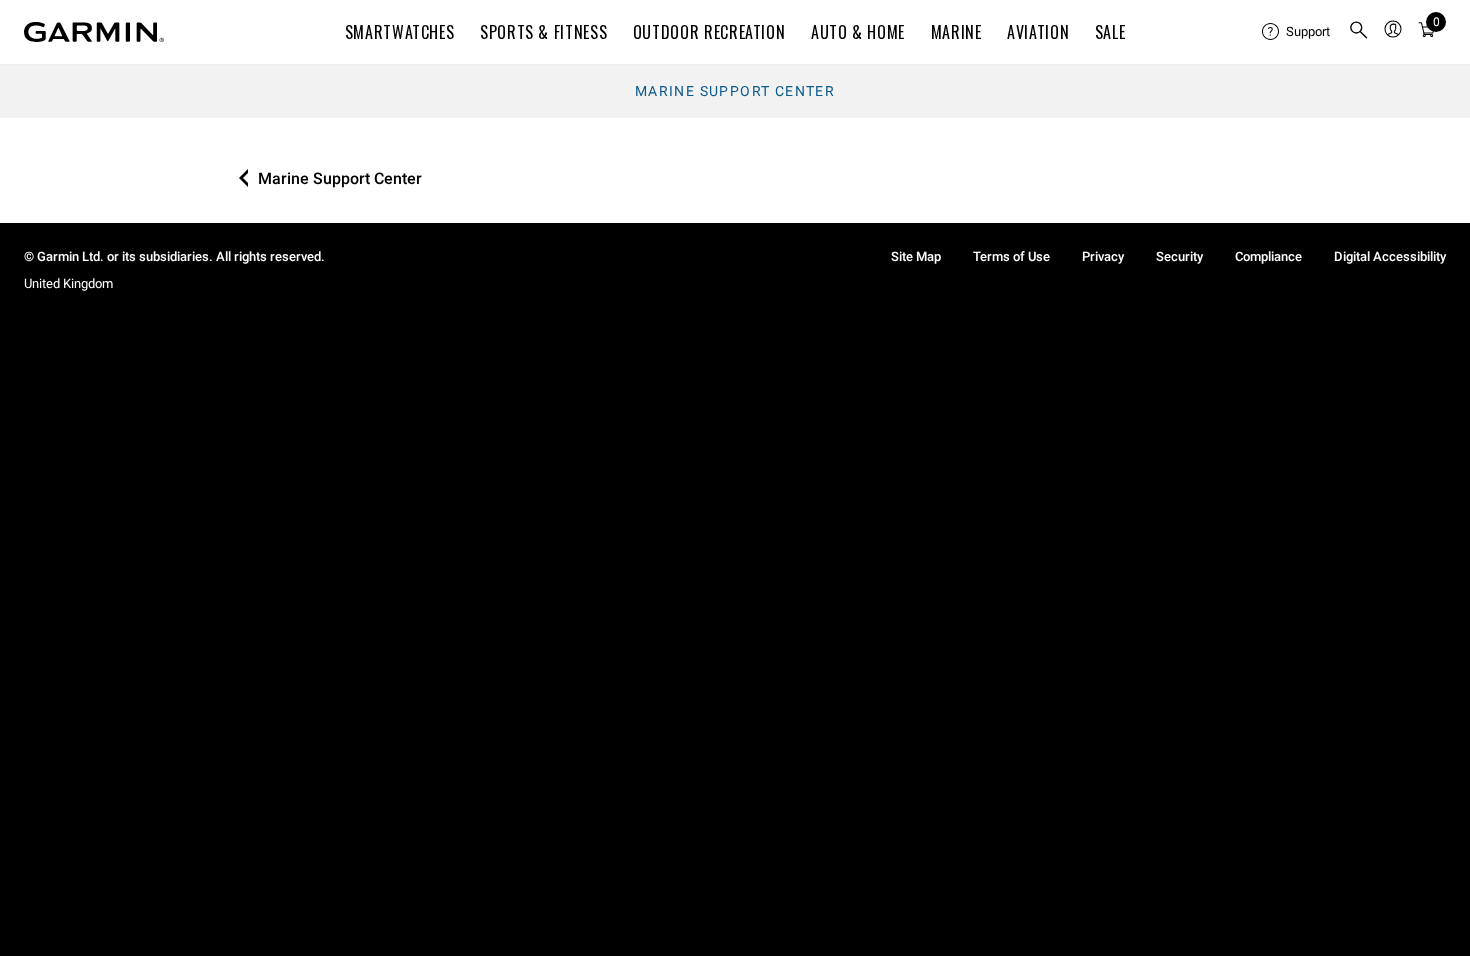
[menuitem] (1297, 32)
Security (1179, 256)
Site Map (916, 256)
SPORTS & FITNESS (543, 32)
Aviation (1038, 32)
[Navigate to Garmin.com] (94, 32)
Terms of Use (1011, 256)
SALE (1110, 32)
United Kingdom (68, 283)
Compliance (1268, 256)
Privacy (1103, 256)
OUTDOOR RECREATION (709, 32)
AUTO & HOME (858, 32)
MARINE (956, 32)
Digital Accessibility (1390, 256)
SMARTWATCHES (400, 32)
